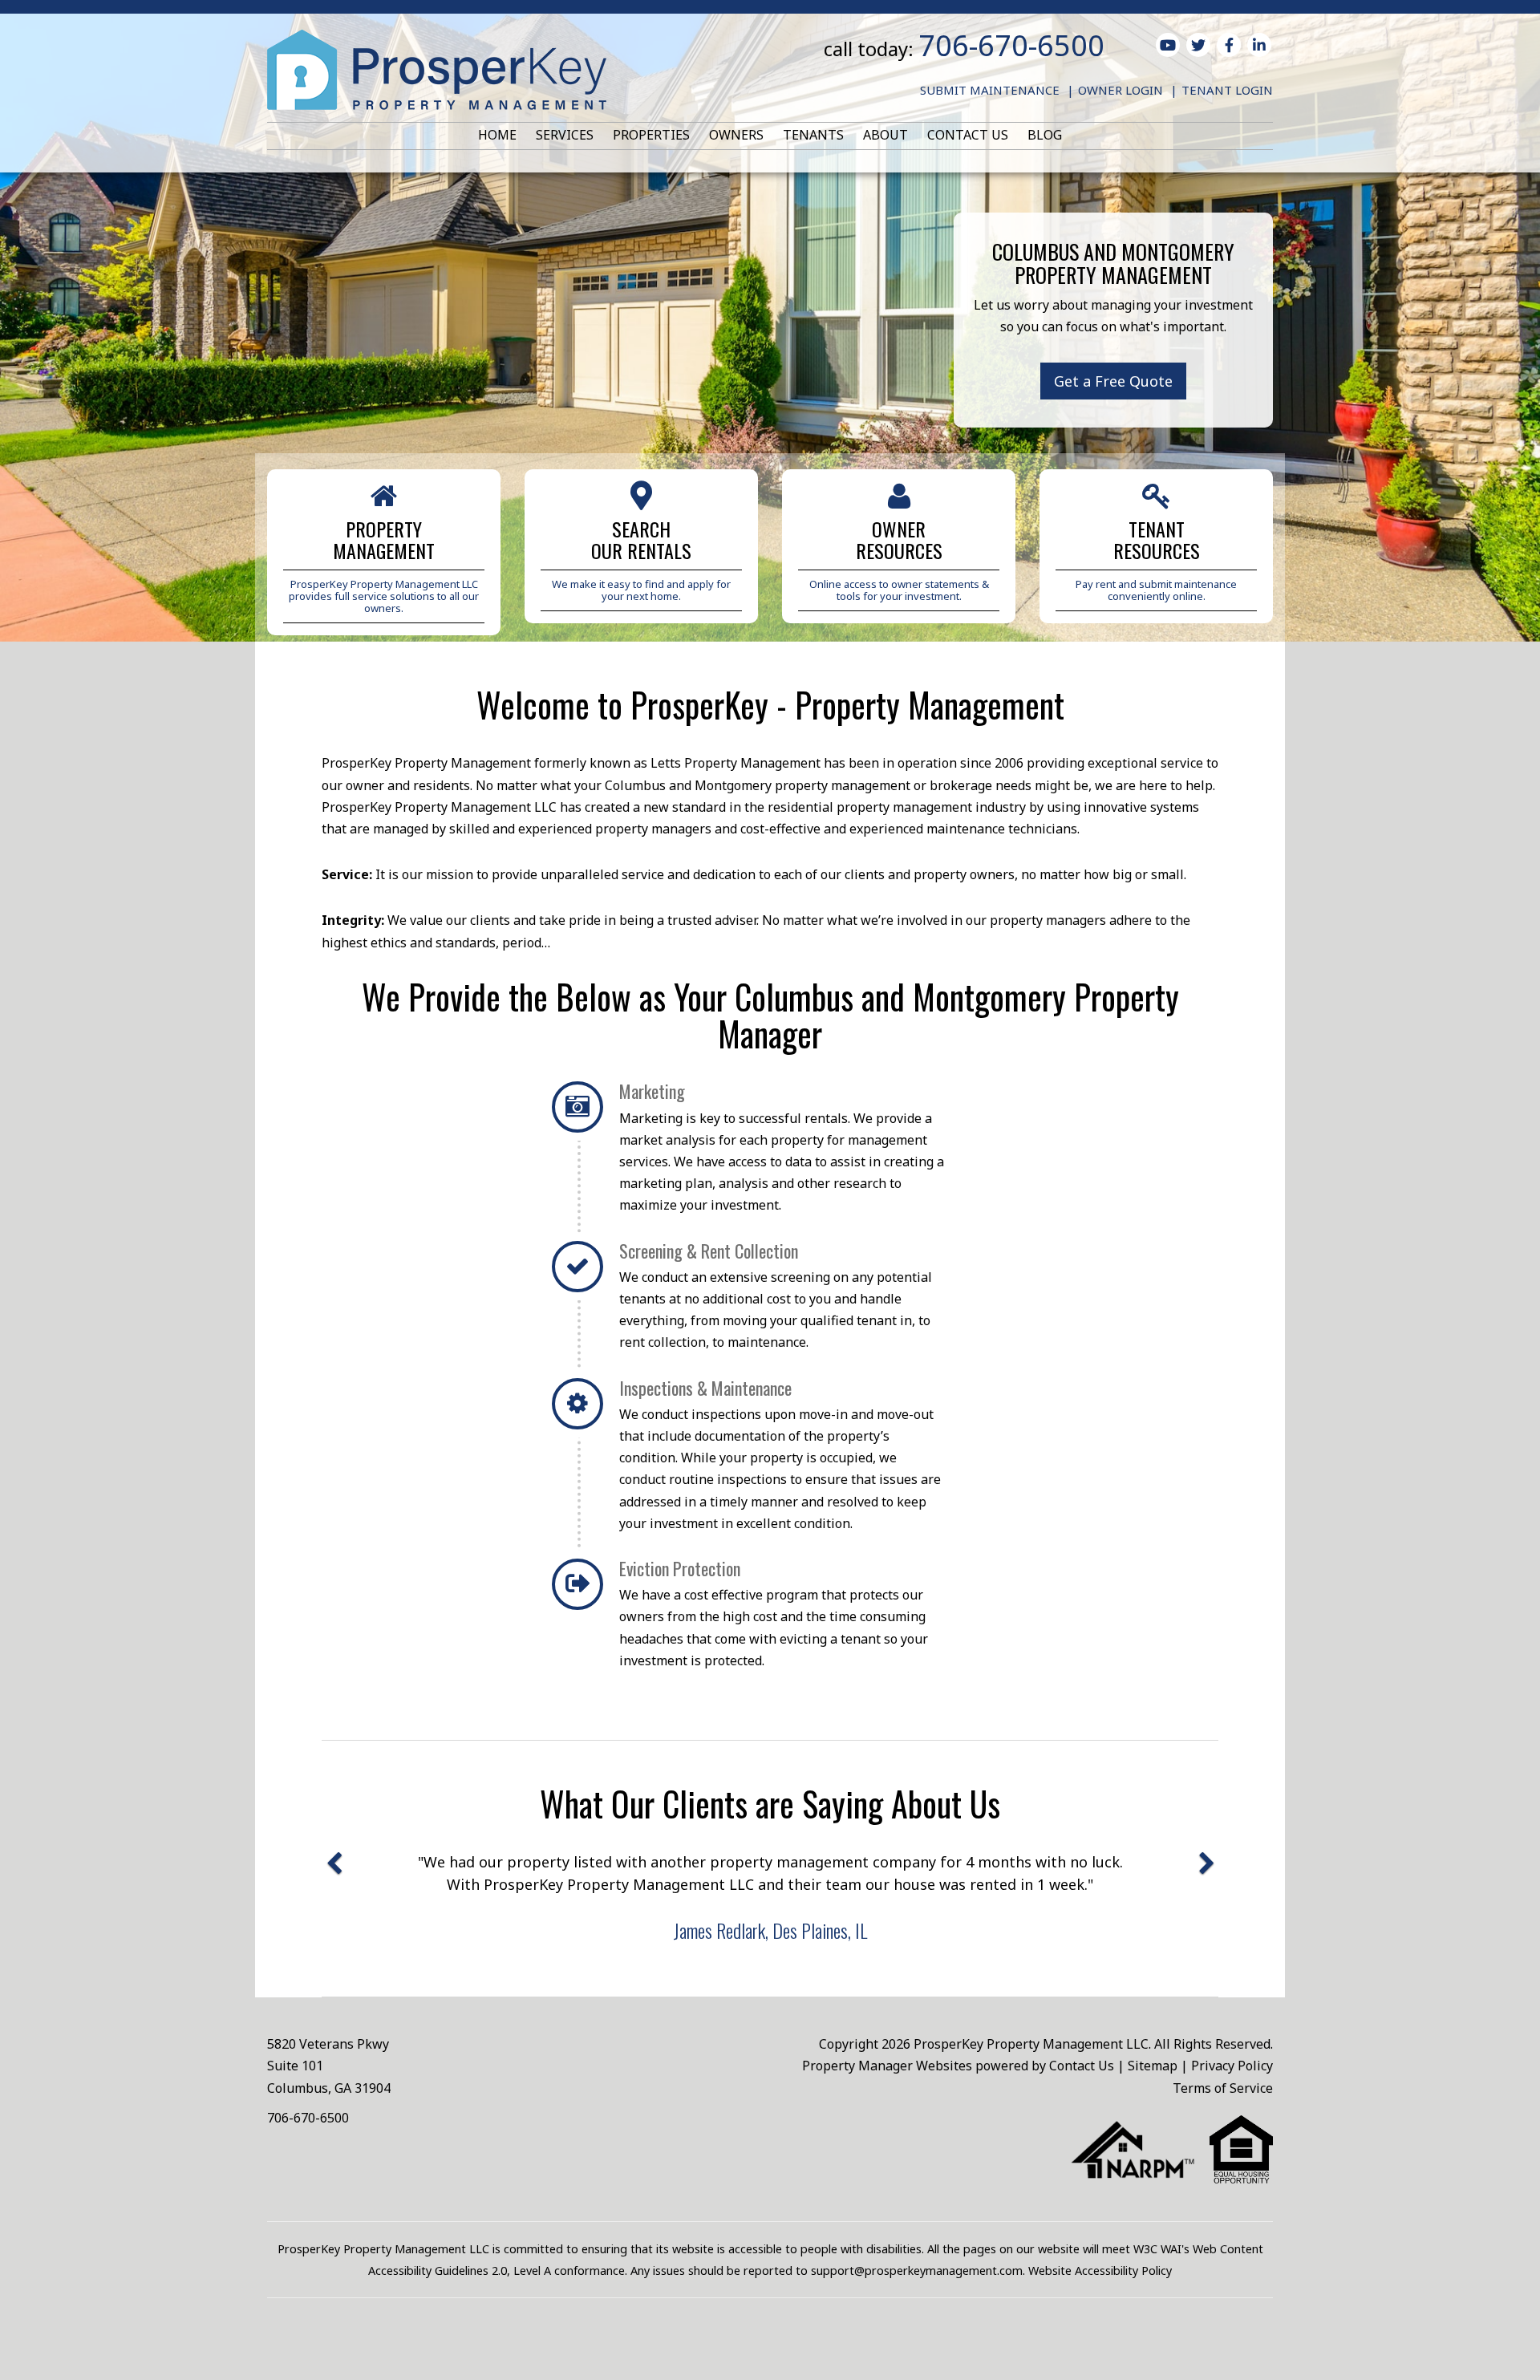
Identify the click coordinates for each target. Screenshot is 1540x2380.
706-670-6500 (1011, 45)
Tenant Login (1227, 90)
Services (565, 135)
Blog (1045, 135)
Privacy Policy (1232, 2066)
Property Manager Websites (887, 2066)
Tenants (813, 135)
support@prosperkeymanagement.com (917, 2271)
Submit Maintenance (990, 90)
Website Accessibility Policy (1100, 2271)
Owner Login (1121, 90)
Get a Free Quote (1113, 381)
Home (497, 135)
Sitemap (1153, 2066)
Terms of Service (1223, 2088)
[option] (770, 1896)
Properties (651, 135)
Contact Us (968, 135)
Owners (736, 135)
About (885, 135)
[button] (334, 1902)
